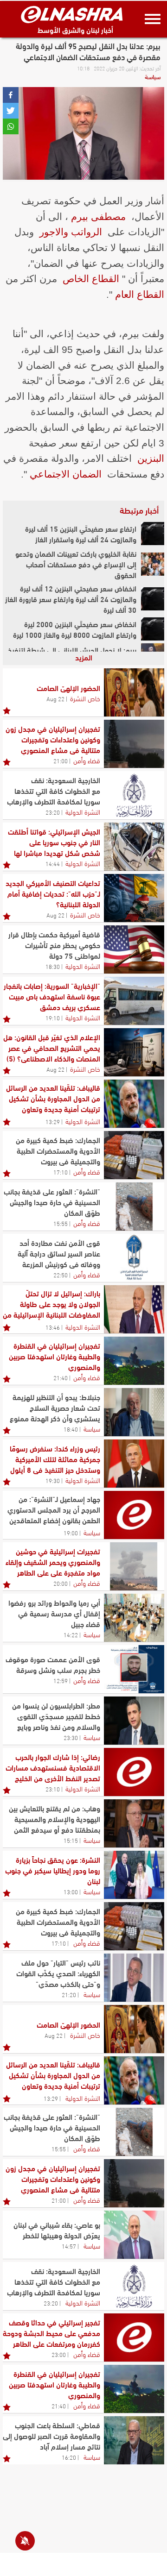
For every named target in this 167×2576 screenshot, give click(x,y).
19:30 (53, 1480)
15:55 (61, 1223)
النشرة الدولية (83, 811)
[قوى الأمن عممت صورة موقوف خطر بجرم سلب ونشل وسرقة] (134, 1669)
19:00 (71, 1533)
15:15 (71, 1840)
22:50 (61, 1275)
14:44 (53, 863)
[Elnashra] (72, 14)
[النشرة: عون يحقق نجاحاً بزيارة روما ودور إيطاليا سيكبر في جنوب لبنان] (134, 1875)
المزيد (84, 657)
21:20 (69, 1994)
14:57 (69, 2246)
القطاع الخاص (91, 279)
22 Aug (55, 698)
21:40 (61, 1377)
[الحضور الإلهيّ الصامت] (134, 692)
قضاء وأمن (87, 760)
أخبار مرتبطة (139, 510)
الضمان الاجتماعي (66, 474)
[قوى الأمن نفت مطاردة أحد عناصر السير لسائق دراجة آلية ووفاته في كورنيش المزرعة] (134, 1258)
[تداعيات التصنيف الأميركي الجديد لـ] (134, 898)
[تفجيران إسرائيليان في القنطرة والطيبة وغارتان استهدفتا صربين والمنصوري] (134, 1361)
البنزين (151, 458)
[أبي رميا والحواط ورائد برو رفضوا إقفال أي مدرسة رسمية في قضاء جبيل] (134, 1618)
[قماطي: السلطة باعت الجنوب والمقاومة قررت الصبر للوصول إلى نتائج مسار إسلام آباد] (134, 2440)
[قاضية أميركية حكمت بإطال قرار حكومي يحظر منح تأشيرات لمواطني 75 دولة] (134, 949)
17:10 (61, 1172)
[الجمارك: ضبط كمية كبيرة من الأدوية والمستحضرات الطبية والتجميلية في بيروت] (134, 1155)
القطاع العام (140, 294)
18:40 (71, 1429)
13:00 (71, 1891)
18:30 (53, 966)
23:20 (53, 812)
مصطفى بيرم (98, 217)
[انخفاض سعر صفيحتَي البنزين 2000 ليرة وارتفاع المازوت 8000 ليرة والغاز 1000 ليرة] (153, 629)
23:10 (53, 1789)
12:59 (61, 1680)
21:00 (61, 760)
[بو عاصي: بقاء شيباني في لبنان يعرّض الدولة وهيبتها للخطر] (134, 2235)
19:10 (53, 1018)
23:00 (59, 2354)
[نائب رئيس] (134, 1978)
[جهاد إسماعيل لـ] (134, 1515)
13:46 (53, 1327)
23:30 (71, 1737)
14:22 (71, 1634)
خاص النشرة (85, 698)
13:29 (53, 1121)
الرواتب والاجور (71, 232)
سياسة (153, 76)
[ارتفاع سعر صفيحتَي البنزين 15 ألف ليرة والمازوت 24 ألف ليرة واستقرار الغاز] (153, 534)
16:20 (69, 2457)
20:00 (61, 1583)
